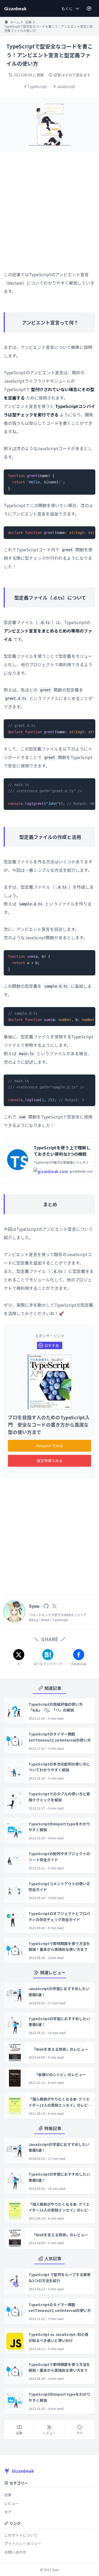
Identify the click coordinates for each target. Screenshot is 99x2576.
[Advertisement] (49, 208)
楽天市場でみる (50, 1461)
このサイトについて (21, 2535)
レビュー (12, 2503)
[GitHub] (46, 1606)
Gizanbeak (23, 2471)
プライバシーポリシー (23, 2544)
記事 (29, 22)
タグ (8, 2512)
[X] (54, 1606)
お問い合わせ (15, 2552)
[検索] (89, 8)
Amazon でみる (50, 1446)
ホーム (15, 22)
